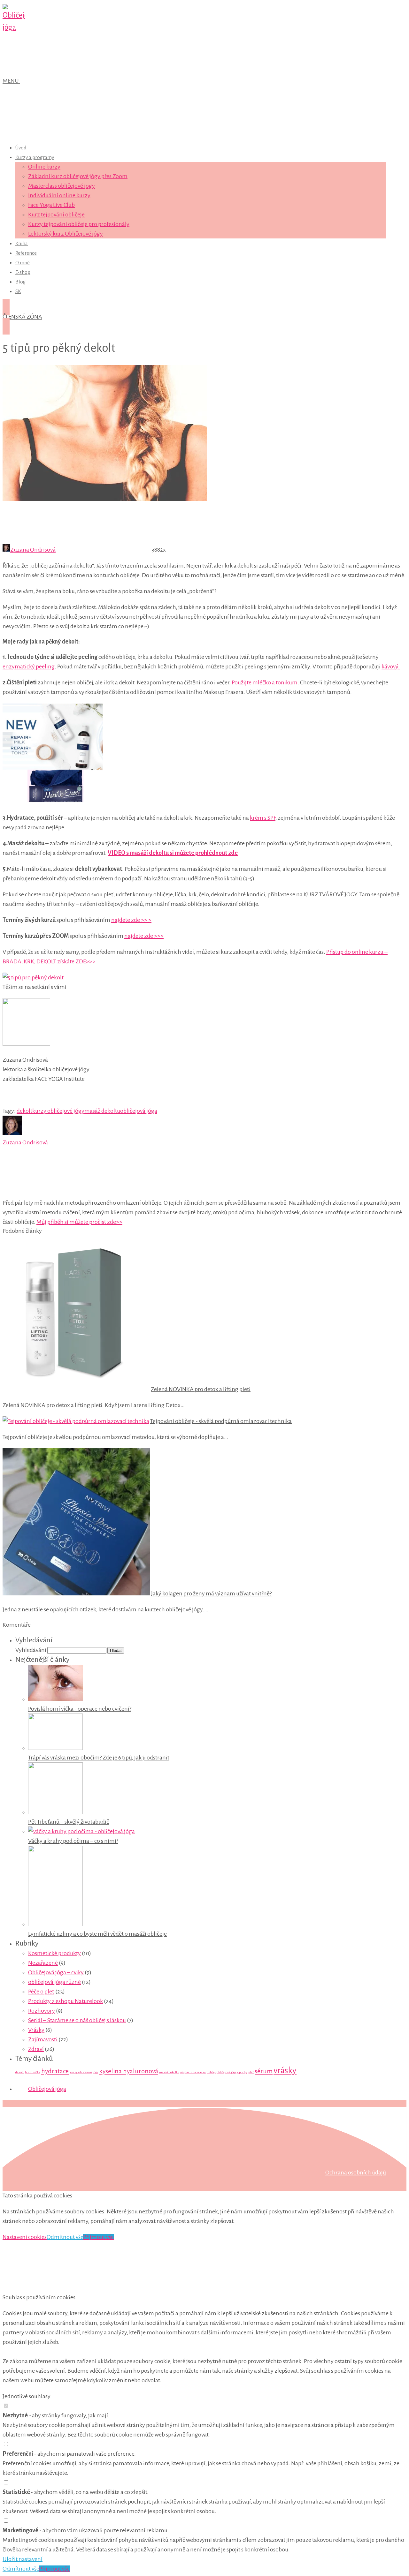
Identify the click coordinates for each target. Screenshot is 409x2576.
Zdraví (36, 2049)
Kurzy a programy (35, 157)
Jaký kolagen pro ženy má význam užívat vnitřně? (211, 1593)
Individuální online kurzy (59, 195)
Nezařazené (43, 1963)
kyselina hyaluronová (129, 2071)
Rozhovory (42, 2011)
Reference (26, 253)
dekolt (24, 1111)
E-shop (23, 272)
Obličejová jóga (47, 2089)
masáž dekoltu (102, 1111)
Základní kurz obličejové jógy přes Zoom (78, 176)
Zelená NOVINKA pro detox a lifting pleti (201, 1389)
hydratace (55, 2071)
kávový (390, 667)
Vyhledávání (31, 1650)
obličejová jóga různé (54, 1982)
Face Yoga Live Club (51, 205)
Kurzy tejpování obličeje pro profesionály (79, 224)
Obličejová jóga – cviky (56, 1972)
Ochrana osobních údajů (356, 2173)
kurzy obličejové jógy (58, 1111)
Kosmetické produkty (54, 1953)
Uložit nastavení (23, 2559)
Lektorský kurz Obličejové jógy (66, 234)
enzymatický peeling (29, 667)
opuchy (242, 2072)
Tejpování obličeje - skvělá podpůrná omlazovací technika (221, 1421)
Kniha (22, 243)
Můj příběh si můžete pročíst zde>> (79, 1222)
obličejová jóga (139, 1111)
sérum (264, 2071)
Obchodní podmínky (28, 2134)
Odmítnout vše (65, 2237)
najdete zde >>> (144, 936)
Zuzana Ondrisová (33, 550)
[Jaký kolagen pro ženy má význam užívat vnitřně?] (76, 1593)
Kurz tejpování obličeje (56, 215)
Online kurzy (44, 167)
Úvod (21, 148)
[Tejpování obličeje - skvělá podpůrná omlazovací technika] (76, 1421)
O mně (23, 263)
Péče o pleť (41, 1992)
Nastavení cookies (25, 2237)
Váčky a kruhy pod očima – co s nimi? (73, 1841)
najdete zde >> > (131, 920)
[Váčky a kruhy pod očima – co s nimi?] (81, 1831)
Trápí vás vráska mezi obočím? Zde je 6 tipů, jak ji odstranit (99, 1758)
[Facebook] (146, 1193)
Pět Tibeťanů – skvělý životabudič (69, 1822)
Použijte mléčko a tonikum (265, 682)
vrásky (285, 2071)
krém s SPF (263, 818)
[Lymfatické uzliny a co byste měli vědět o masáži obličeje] (55, 1924)
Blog (21, 282)
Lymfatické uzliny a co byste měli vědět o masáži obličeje (97, 1934)
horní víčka (33, 2072)
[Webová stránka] (50, 1193)
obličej (211, 2072)
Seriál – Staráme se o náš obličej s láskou (77, 2020)
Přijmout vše (98, 2237)
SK (18, 291)
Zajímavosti (43, 2039)
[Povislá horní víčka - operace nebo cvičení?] (55, 1699)
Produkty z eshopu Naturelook (66, 2001)
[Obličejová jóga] (14, 27)
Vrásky (36, 2030)
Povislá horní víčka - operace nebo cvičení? (80, 1709)
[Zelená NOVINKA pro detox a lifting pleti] (76, 1389)
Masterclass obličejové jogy (62, 186)
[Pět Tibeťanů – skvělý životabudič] (55, 1812)
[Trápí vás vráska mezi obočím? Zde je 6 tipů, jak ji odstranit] (55, 1748)
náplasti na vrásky (193, 2072)
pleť (251, 2072)
